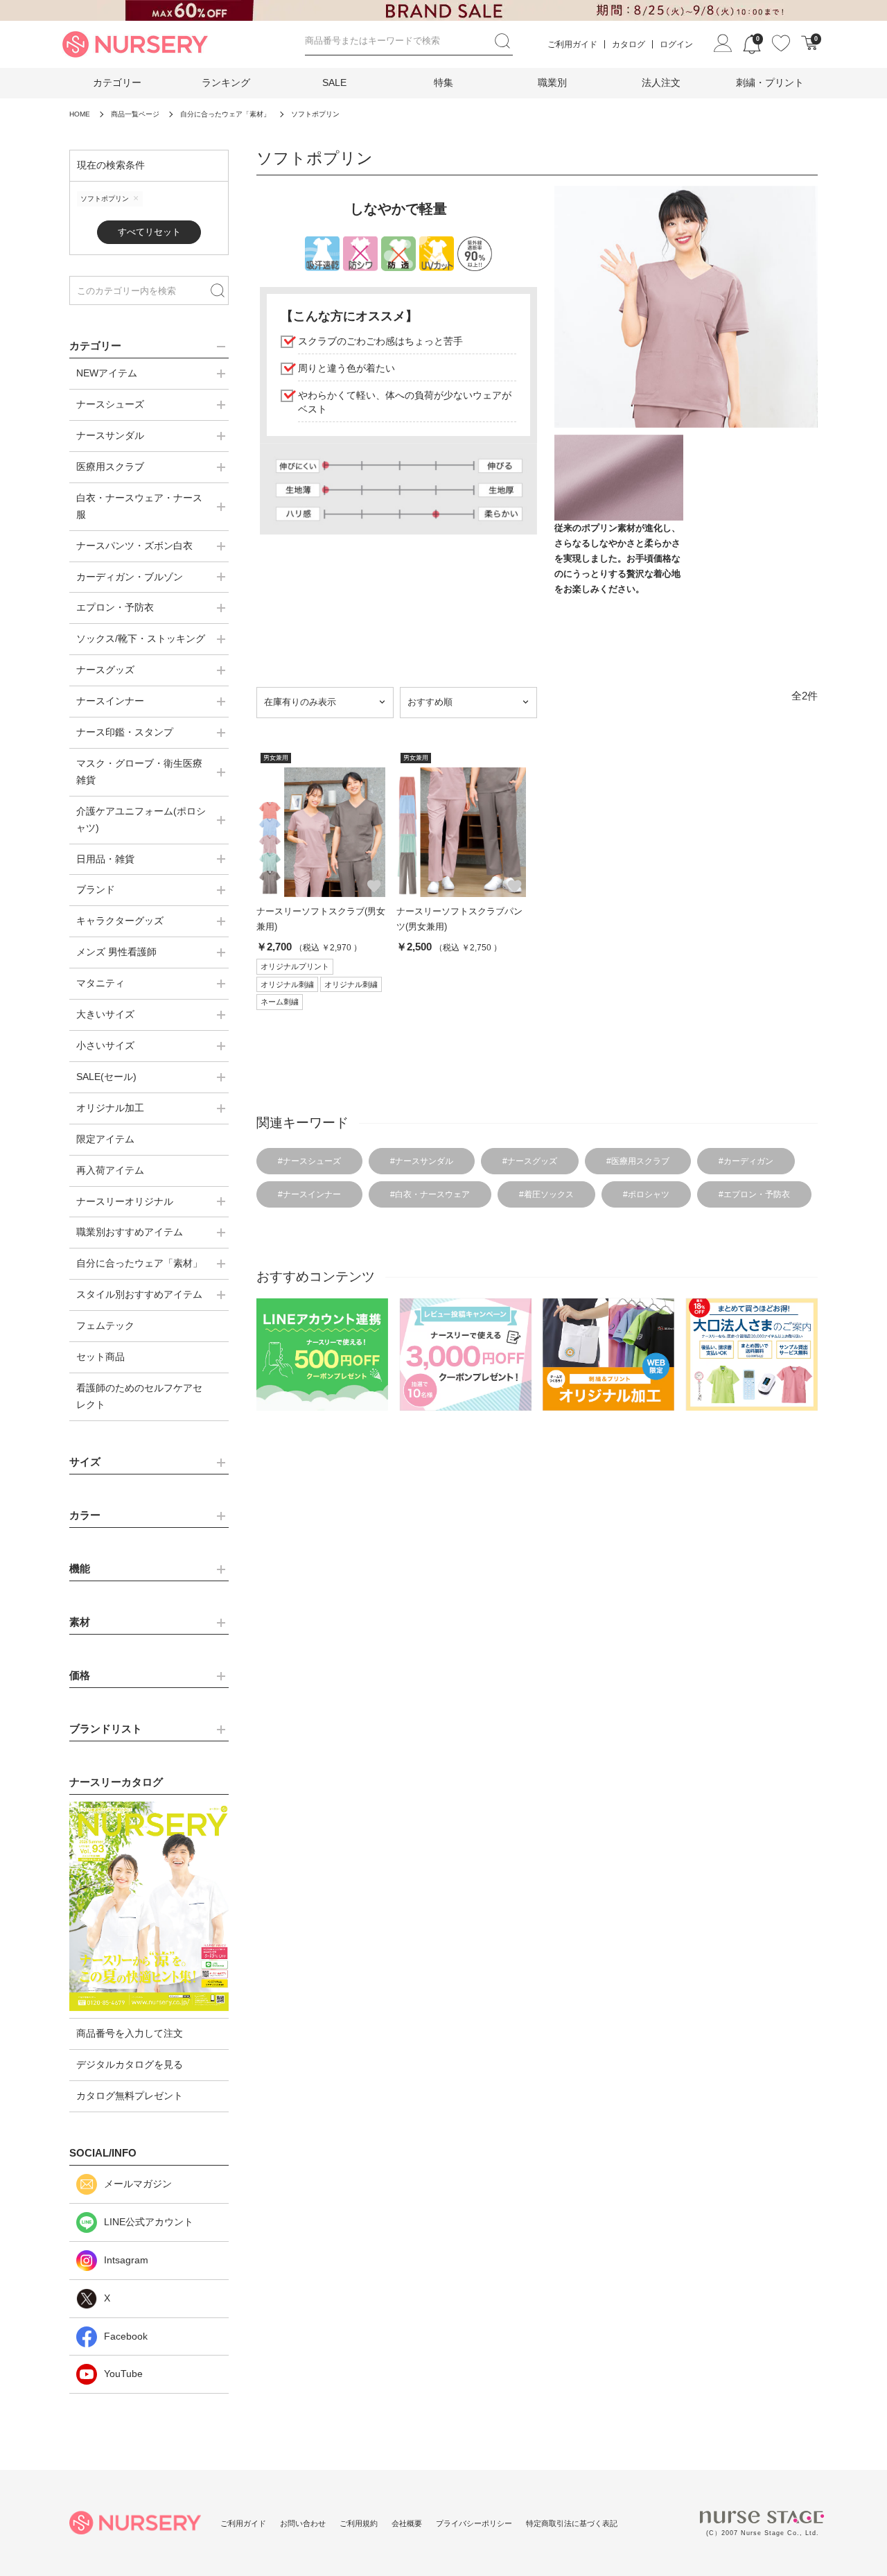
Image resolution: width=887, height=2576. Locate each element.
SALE (334, 82)
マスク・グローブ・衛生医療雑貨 (139, 772)
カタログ (629, 44)
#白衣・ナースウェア (430, 1194)
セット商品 (100, 1357)
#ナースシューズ (309, 1161)
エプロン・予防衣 (115, 607)
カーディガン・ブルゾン (130, 577)
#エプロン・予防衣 (754, 1194)
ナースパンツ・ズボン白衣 (134, 546)
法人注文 (661, 82)
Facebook (126, 2336)
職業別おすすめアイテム (130, 1232)
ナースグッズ (105, 670)
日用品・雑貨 (105, 859)
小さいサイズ (105, 1045)
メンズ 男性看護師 (116, 952)
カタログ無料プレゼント (130, 2096)
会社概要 (407, 2523)
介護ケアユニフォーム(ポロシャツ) (141, 819)
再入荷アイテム (110, 1170)
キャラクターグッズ (120, 921)
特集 (443, 82)
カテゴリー (117, 82)
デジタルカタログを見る (130, 2064)
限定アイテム (105, 1139)
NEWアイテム (107, 373)
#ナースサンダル (422, 1161)
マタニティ (100, 983)
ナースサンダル (110, 435)
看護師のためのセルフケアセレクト (139, 1396)
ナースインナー (110, 701)
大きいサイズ (105, 1014)
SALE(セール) (106, 1077)
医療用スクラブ (110, 467)
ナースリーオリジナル (125, 1201)
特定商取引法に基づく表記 (572, 2523)
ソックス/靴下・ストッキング (141, 638)
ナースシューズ (110, 404)
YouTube (123, 2374)
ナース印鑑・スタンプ (125, 732)
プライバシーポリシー (474, 2523)
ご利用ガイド (572, 44)
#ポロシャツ (646, 1194)
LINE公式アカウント (149, 2222)
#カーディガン (746, 1161)
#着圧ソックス (546, 1194)
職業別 (552, 82)
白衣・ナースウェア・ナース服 (139, 506)
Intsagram (126, 2260)
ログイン (676, 44)
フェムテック (105, 1325)
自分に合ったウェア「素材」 (139, 1263)
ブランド (96, 889)
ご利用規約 (359, 2523)
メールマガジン (138, 2184)
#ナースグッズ (530, 1161)
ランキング (226, 82)
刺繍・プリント (770, 82)
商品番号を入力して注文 (130, 2033)
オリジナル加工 (110, 1108)
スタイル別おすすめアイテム (139, 1294)
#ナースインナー (309, 1194)
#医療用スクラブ (638, 1161)
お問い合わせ (303, 2523)
